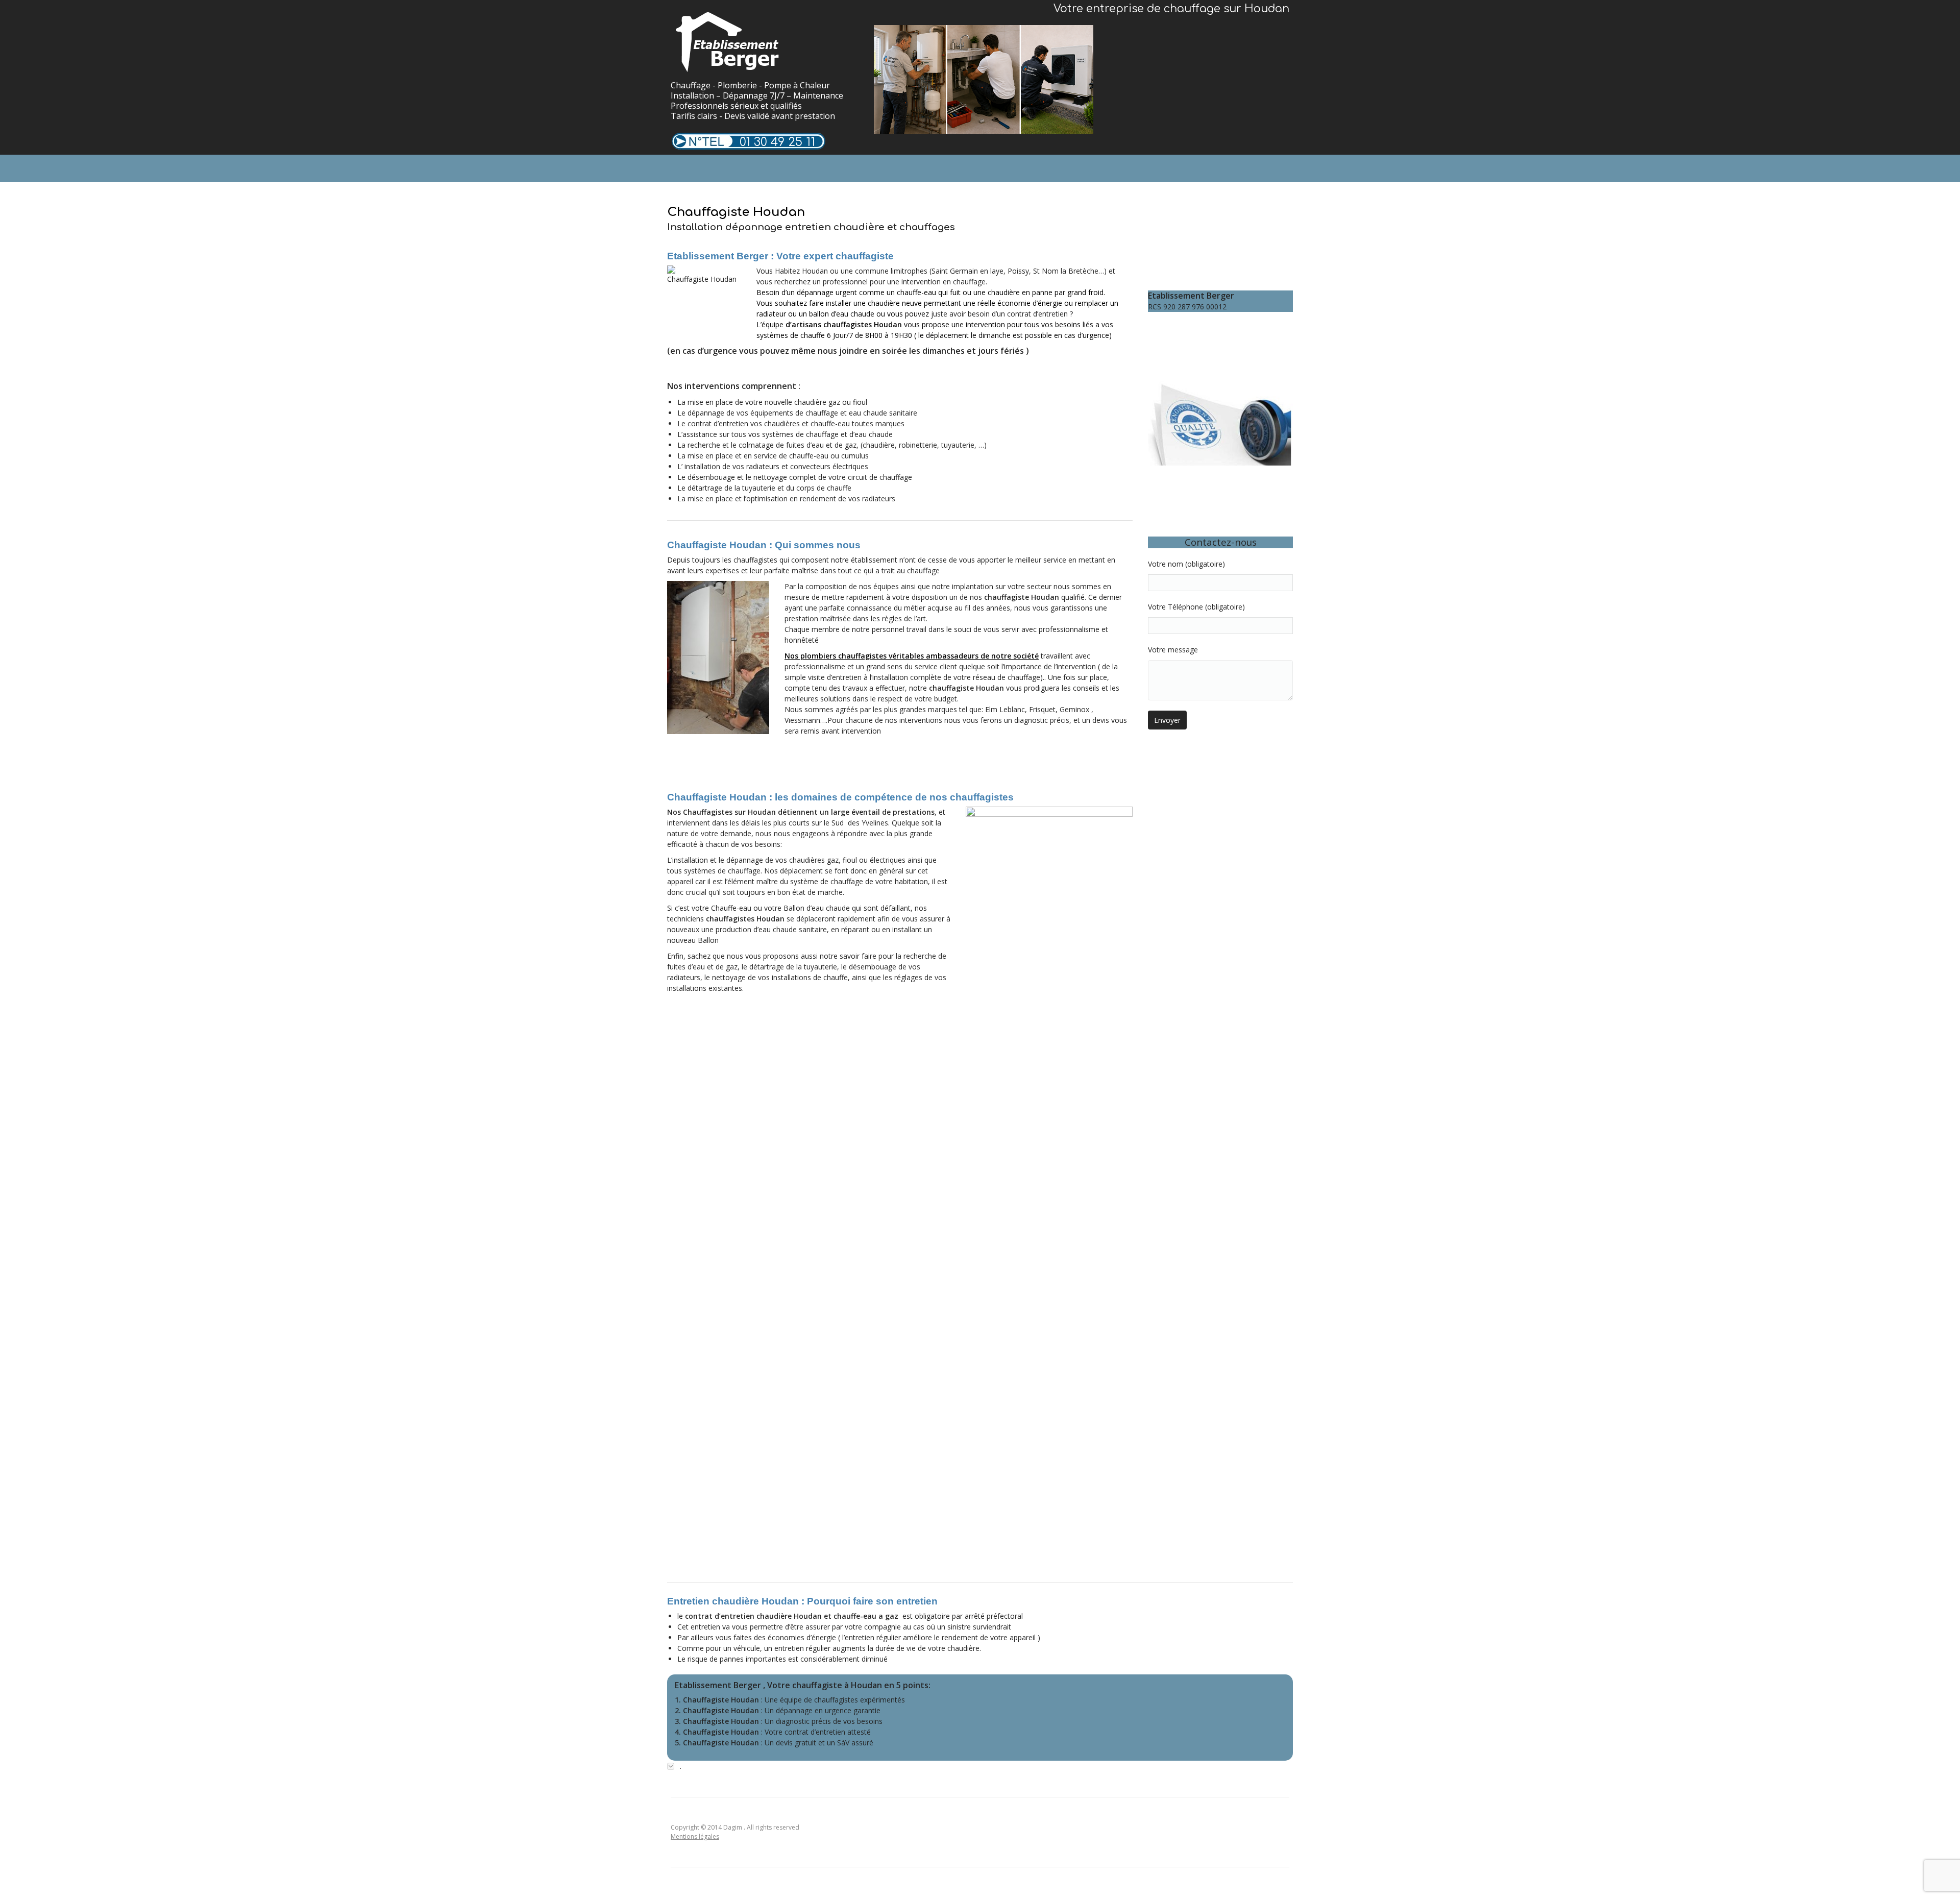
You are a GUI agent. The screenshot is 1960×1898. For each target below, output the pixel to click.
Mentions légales (695, 1836)
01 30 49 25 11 (777, 142)
